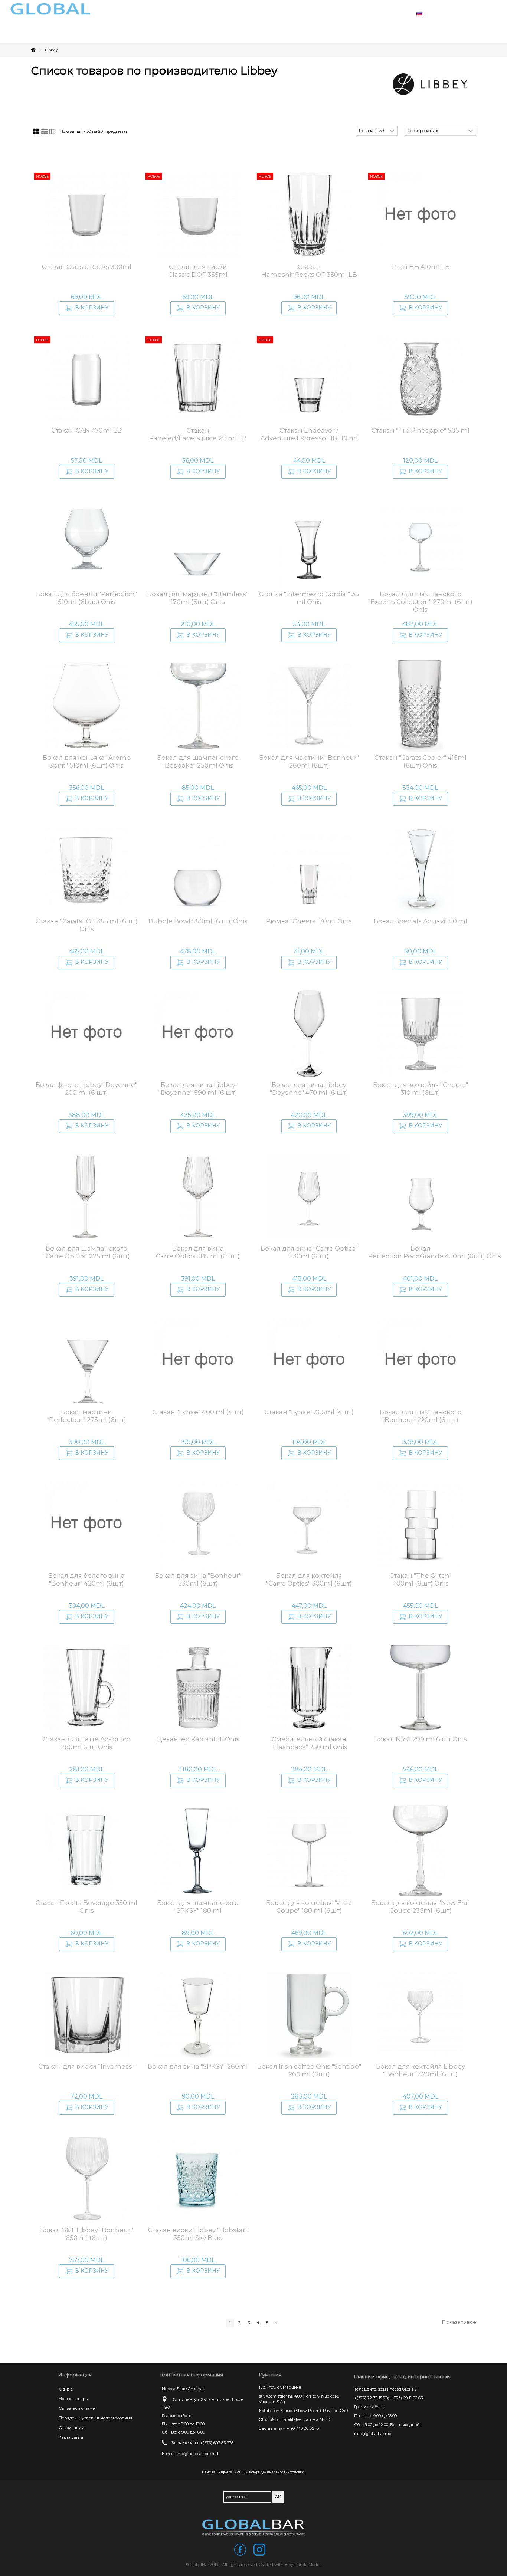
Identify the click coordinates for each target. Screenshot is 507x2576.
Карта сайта (71, 2437)
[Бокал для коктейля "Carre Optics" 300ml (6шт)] (309, 1524)
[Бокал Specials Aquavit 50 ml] (421, 870)
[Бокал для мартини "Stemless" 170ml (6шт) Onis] (198, 542)
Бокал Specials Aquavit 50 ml (421, 921)
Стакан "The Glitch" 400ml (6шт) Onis (421, 1579)
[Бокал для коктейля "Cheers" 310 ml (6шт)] (421, 1033)
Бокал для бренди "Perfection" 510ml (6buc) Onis (86, 598)
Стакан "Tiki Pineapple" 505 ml (421, 430)
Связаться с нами (77, 2408)
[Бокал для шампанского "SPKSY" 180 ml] (198, 1851)
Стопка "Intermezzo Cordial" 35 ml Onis (309, 598)
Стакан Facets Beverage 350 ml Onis (86, 1907)
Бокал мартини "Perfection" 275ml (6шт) (87, 1416)
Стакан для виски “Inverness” (86, 2066)
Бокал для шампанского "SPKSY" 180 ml (198, 1907)
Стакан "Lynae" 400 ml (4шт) (198, 1412)
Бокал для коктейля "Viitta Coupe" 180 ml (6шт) (309, 1907)
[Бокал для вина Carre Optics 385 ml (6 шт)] (198, 1197)
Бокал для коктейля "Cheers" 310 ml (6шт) (421, 1089)
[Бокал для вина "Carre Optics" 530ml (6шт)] (309, 1197)
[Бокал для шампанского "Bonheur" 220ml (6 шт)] (421, 1360)
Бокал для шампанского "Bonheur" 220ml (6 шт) (421, 1416)
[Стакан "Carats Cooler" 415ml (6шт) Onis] (421, 706)
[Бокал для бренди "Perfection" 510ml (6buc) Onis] (86, 542)
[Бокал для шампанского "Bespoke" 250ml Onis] (198, 706)
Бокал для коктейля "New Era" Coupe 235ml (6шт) (420, 1907)
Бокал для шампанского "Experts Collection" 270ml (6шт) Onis (420, 602)
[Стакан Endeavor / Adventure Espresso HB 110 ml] (309, 379)
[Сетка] (36, 132)
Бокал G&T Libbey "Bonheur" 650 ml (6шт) (86, 2234)
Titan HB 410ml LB (420, 267)
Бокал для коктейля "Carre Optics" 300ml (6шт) (309, 1579)
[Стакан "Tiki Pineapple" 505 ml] (421, 379)
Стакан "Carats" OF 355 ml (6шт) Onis (87, 925)
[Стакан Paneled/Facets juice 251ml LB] (198, 379)
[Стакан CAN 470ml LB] (86, 379)
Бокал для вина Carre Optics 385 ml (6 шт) (198, 1252)
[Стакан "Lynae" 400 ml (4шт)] (198, 1360)
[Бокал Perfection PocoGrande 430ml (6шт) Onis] (421, 1197)
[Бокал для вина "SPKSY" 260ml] (198, 2015)
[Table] (53, 132)
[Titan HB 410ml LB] (421, 215)
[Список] (44, 132)
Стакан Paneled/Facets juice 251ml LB (198, 434)
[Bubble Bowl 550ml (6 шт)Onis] (198, 870)
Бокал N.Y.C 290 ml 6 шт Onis (421, 1739)
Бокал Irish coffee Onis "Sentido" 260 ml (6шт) (309, 2070)
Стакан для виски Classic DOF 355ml (198, 271)
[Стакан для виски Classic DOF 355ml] (198, 215)
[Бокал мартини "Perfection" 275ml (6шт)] (86, 1360)
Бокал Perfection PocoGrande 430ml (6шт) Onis (435, 1252)
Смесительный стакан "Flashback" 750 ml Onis (309, 1743)
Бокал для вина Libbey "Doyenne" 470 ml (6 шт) (309, 1089)
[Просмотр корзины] (477, 13)
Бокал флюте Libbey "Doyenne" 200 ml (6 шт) (86, 1089)
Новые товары (74, 2399)
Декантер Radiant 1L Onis (198, 1739)
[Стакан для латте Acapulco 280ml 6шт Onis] (86, 1688)
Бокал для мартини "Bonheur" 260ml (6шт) (309, 761)
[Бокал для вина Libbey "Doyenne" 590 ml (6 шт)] (198, 1033)
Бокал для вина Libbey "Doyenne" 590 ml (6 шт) (198, 1089)
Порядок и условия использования (96, 2418)
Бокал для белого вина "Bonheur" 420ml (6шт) (86, 1579)
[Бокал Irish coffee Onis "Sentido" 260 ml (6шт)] (309, 2015)
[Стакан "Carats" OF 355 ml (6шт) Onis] (86, 870)
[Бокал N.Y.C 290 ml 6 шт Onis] (421, 1688)
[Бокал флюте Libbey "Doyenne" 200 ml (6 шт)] (86, 1033)
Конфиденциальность (268, 2472)
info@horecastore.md (197, 2454)
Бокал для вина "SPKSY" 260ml (198, 2066)
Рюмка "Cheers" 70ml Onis (309, 921)
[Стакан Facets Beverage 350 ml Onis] (86, 1851)
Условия (297, 2472)
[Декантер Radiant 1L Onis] (198, 1688)
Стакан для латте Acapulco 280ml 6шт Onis (87, 1743)
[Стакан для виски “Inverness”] (86, 2015)
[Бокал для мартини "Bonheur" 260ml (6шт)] (309, 706)
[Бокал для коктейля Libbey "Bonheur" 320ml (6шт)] (421, 2015)
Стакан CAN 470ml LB (86, 430)
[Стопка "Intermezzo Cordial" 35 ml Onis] (309, 542)
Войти (459, 12)
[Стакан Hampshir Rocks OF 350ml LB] (309, 215)
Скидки (67, 2389)
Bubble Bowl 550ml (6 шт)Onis (198, 921)
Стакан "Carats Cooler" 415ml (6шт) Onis (421, 761)
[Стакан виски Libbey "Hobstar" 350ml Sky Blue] (198, 2178)
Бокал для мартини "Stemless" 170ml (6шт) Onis (198, 598)
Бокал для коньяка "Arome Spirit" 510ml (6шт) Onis (87, 761)
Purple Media (307, 2564)
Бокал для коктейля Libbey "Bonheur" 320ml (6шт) (421, 2070)
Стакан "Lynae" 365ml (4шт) (309, 1412)
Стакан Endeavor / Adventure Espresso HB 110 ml (309, 434)
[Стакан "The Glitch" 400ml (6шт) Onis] (421, 1524)
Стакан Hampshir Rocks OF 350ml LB (309, 271)
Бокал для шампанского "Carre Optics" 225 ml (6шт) (87, 1252)
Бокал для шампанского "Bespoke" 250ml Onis (198, 761)
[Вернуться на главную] (33, 50)
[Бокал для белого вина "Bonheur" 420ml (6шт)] (86, 1524)
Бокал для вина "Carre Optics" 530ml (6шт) (309, 1252)
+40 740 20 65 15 (303, 2428)
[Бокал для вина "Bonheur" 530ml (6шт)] (198, 1524)
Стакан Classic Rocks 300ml (87, 267)
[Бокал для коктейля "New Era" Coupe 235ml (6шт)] (421, 1851)
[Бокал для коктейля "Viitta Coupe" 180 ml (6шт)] (309, 1851)
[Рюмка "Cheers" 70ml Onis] (309, 870)
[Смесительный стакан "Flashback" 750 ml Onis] (309, 1688)
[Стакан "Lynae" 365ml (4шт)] (309, 1360)
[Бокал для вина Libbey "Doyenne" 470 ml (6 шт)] (309, 1033)
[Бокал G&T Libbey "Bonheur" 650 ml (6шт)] (86, 2178)
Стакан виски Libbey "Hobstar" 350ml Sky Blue (198, 2234)
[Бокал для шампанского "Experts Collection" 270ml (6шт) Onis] (421, 542)
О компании (72, 2428)
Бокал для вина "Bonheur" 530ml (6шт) (198, 1579)
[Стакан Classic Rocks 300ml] (86, 215)
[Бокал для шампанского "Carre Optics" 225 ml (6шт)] (86, 1197)
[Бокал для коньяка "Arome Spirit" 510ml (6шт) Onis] (86, 706)
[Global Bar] (253, 2527)
